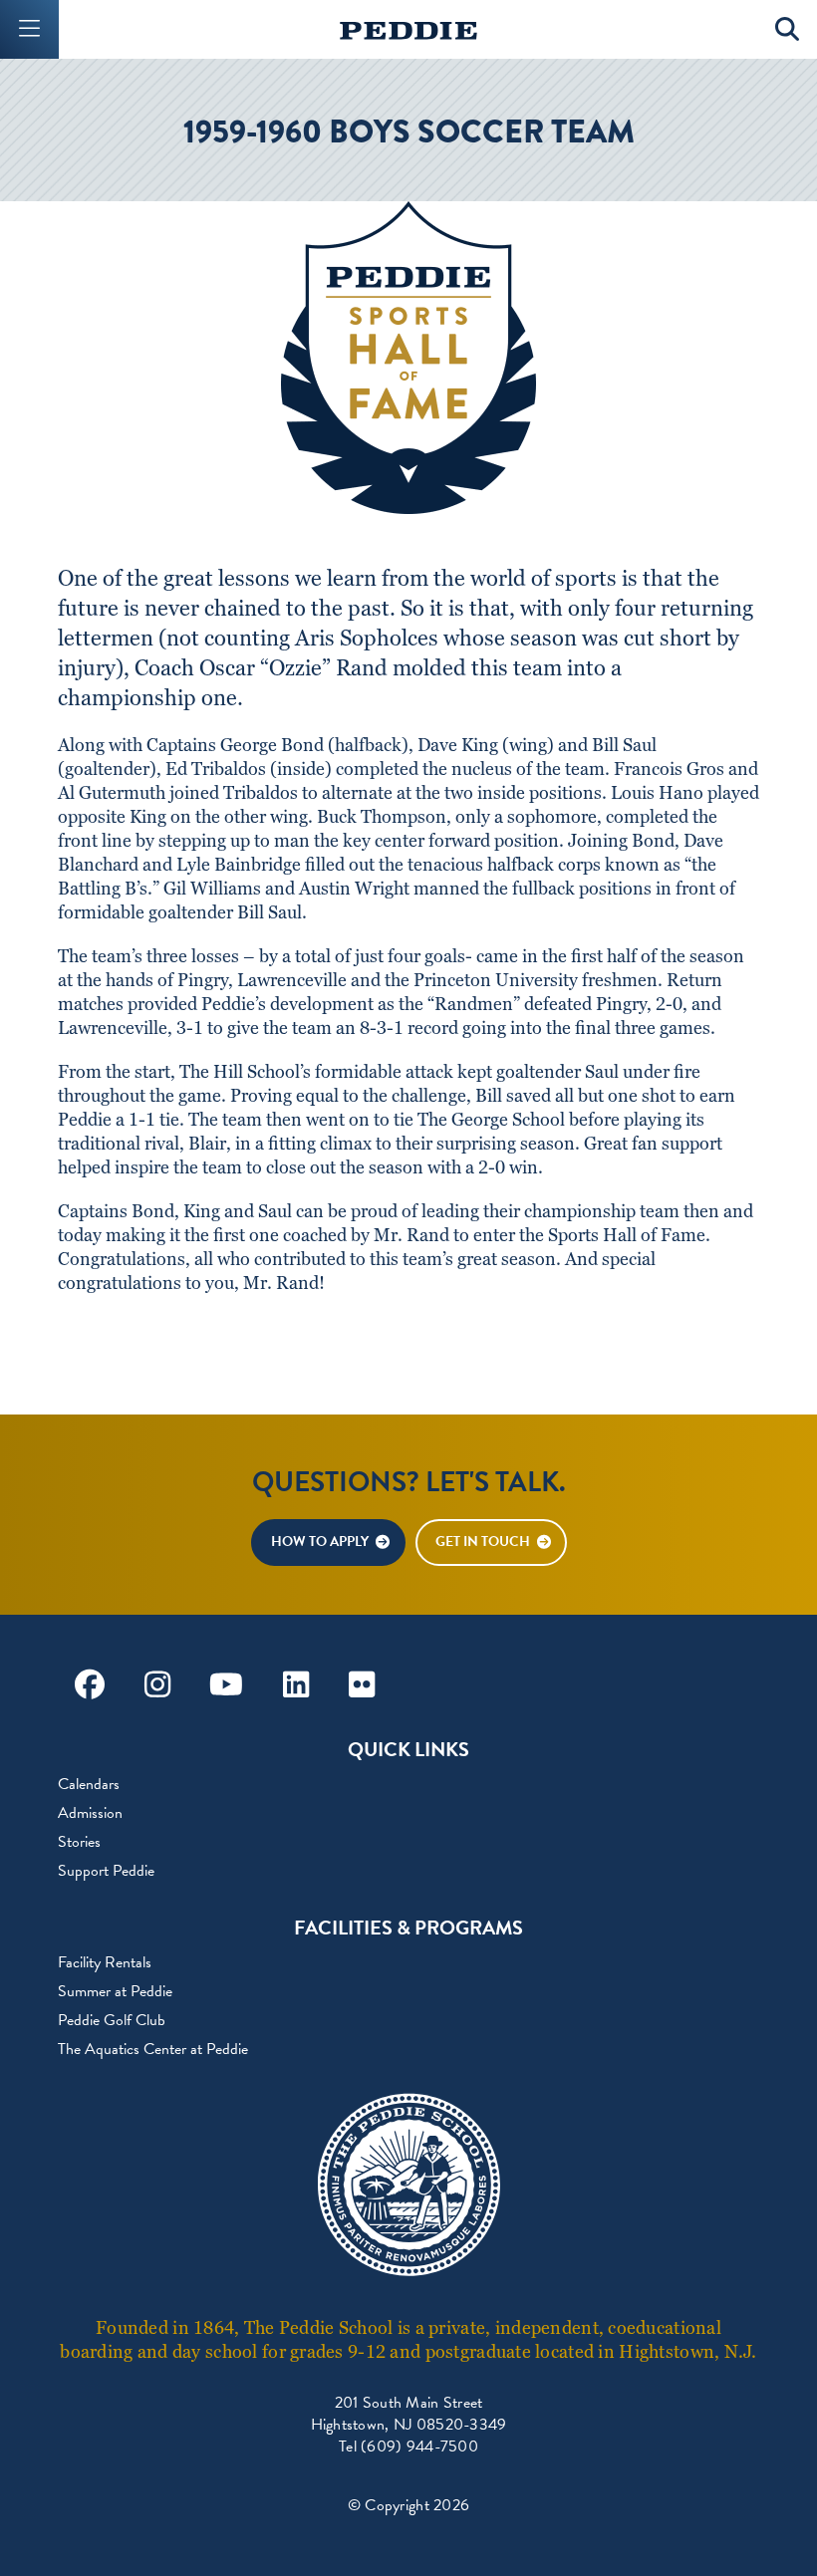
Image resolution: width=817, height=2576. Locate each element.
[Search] (788, 29)
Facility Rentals (105, 1962)
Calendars (89, 1784)
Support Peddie (106, 1871)
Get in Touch (483, 1542)
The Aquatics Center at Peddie (153, 2049)
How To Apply (320, 1542)
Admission (90, 1813)
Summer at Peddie (115, 1991)
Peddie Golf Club (112, 2020)
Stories (79, 1842)
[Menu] (29, 29)
